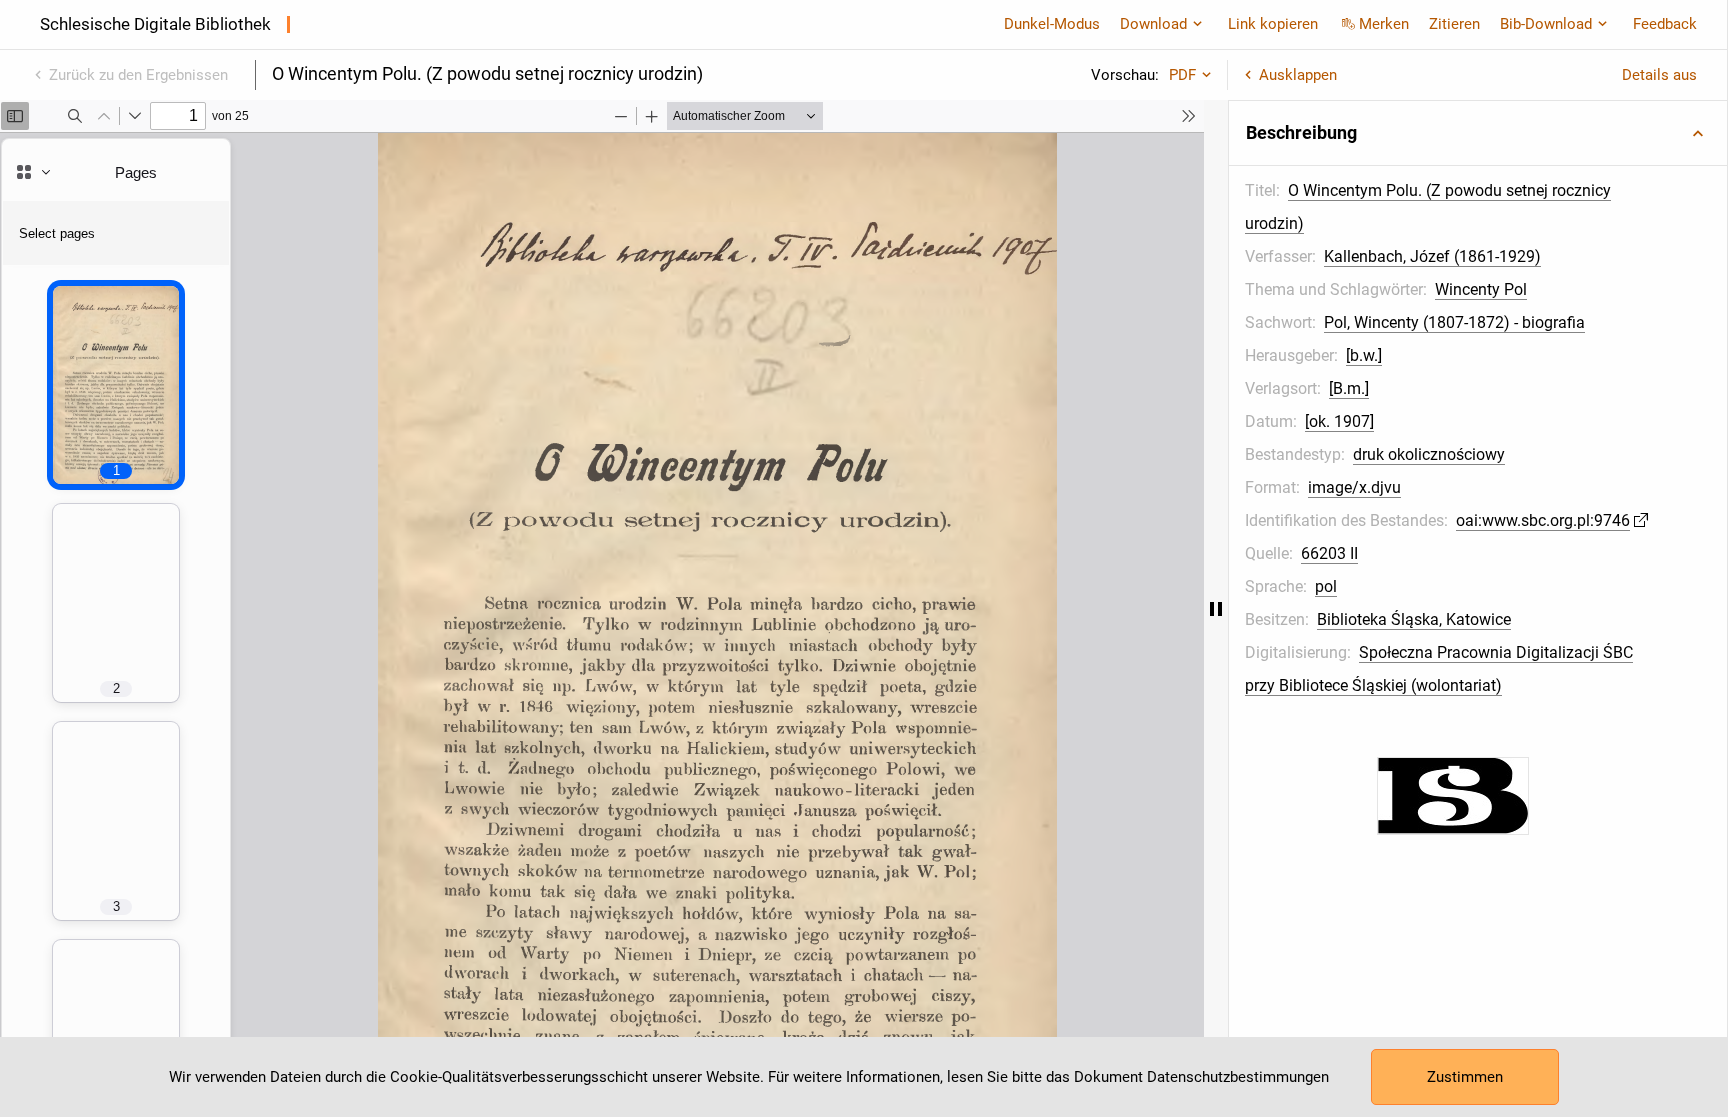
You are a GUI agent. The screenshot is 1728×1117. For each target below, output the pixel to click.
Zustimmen (1465, 1077)
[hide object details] (1216, 608)
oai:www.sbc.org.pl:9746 (1543, 520)
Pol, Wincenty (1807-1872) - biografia (1454, 322)
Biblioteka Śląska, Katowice (1414, 619)
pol (1326, 586)
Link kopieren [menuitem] (1273, 24)
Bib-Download (1546, 24)
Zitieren (1454, 24)
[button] (1478, 133)
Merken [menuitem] (1384, 24)
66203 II (1329, 553)
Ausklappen (1298, 75)
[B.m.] (1349, 388)
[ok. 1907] (1339, 421)
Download (1153, 24)
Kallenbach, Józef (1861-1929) (1432, 256)
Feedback (1665, 24)
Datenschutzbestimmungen (1238, 1077)
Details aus (1659, 75)
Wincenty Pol (1481, 289)
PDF (1182, 75)
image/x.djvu (1354, 487)
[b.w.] (1364, 355)
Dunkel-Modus (1052, 24)
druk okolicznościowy (1429, 454)
